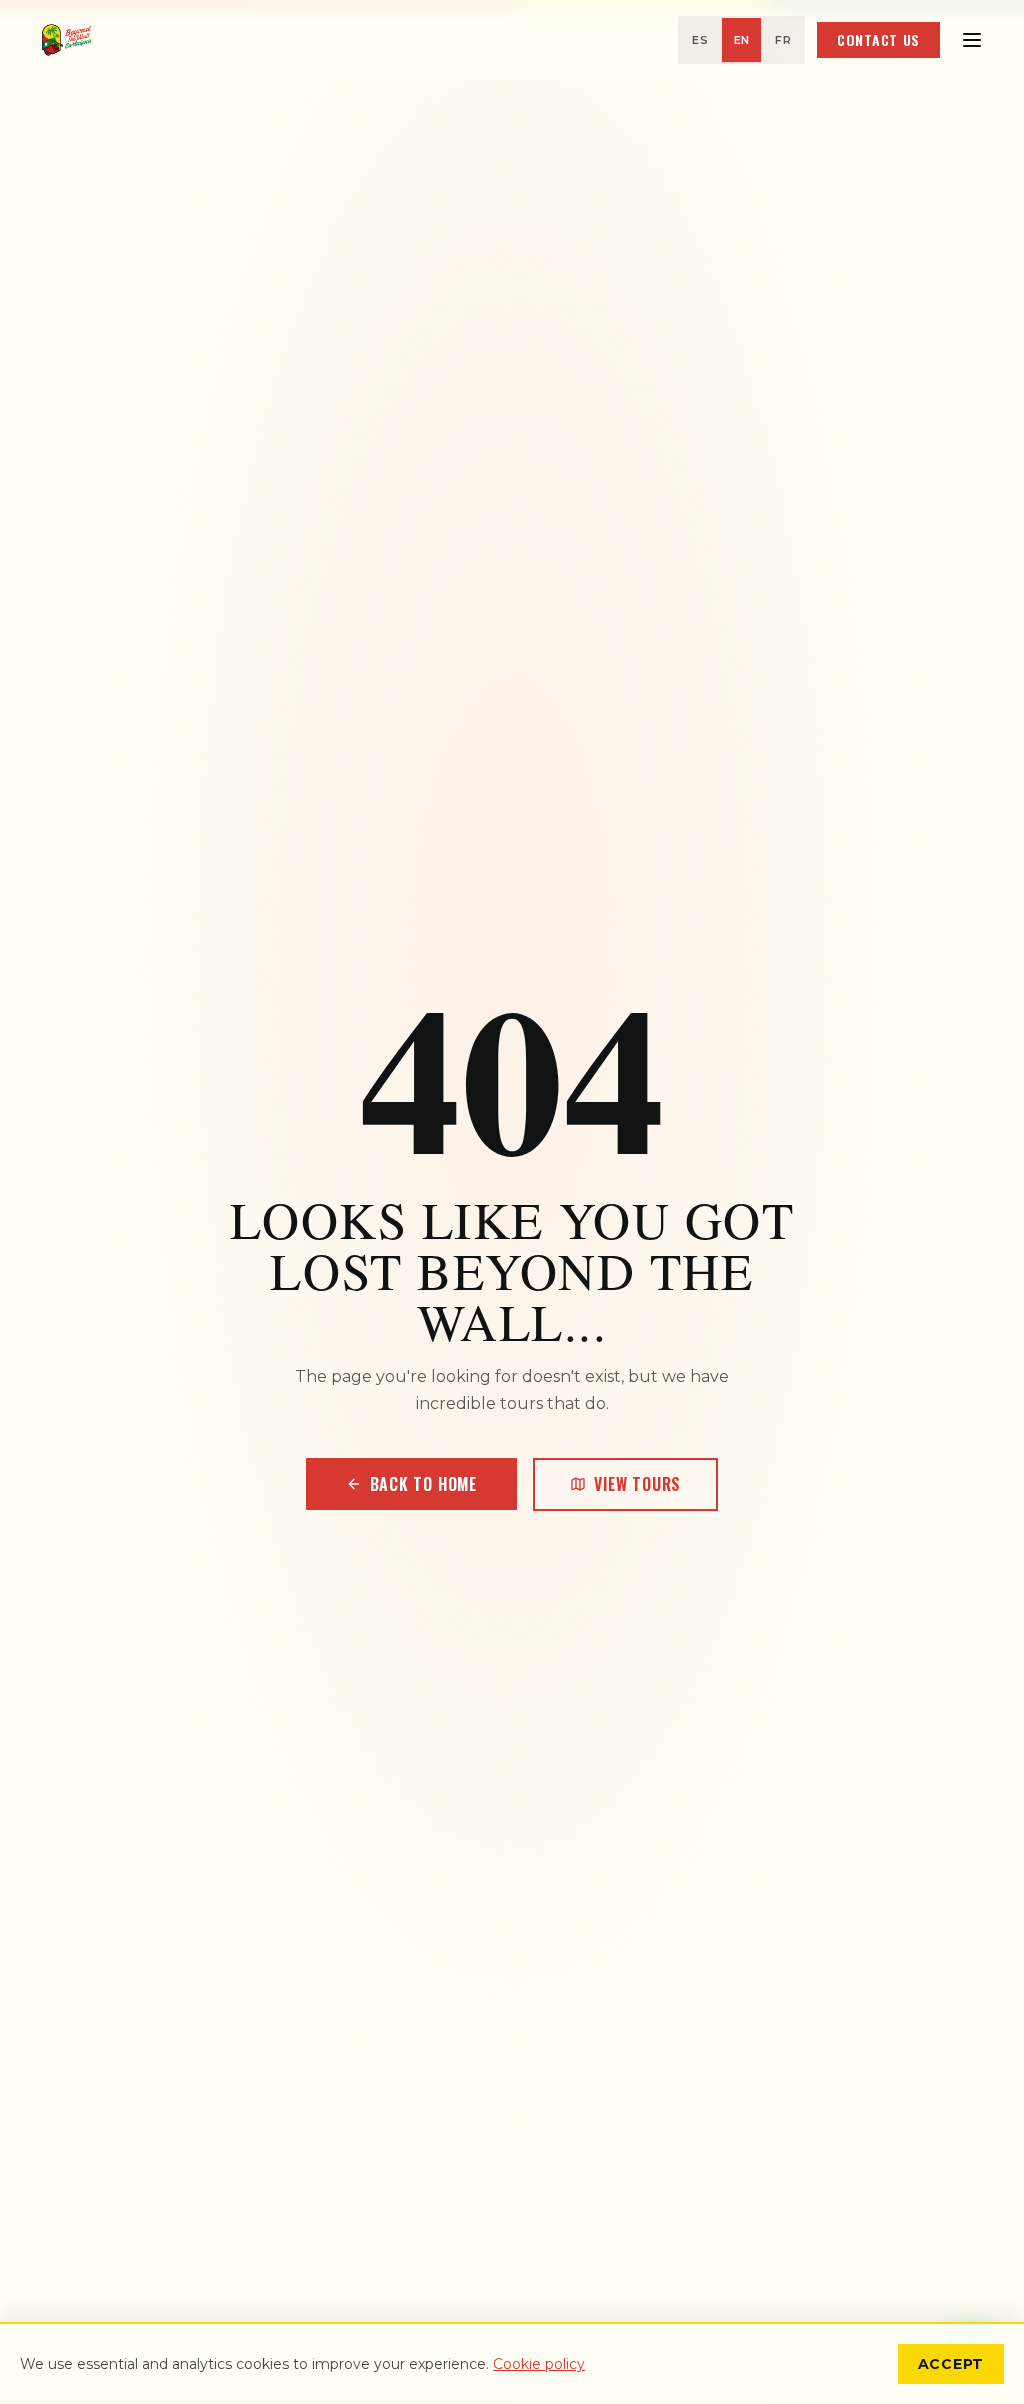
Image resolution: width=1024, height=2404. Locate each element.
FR (783, 40)
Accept (951, 2364)
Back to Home (424, 1484)
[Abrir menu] (972, 40)
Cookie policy (539, 2364)
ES (700, 40)
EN (742, 40)
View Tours (637, 1484)
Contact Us (878, 39)
